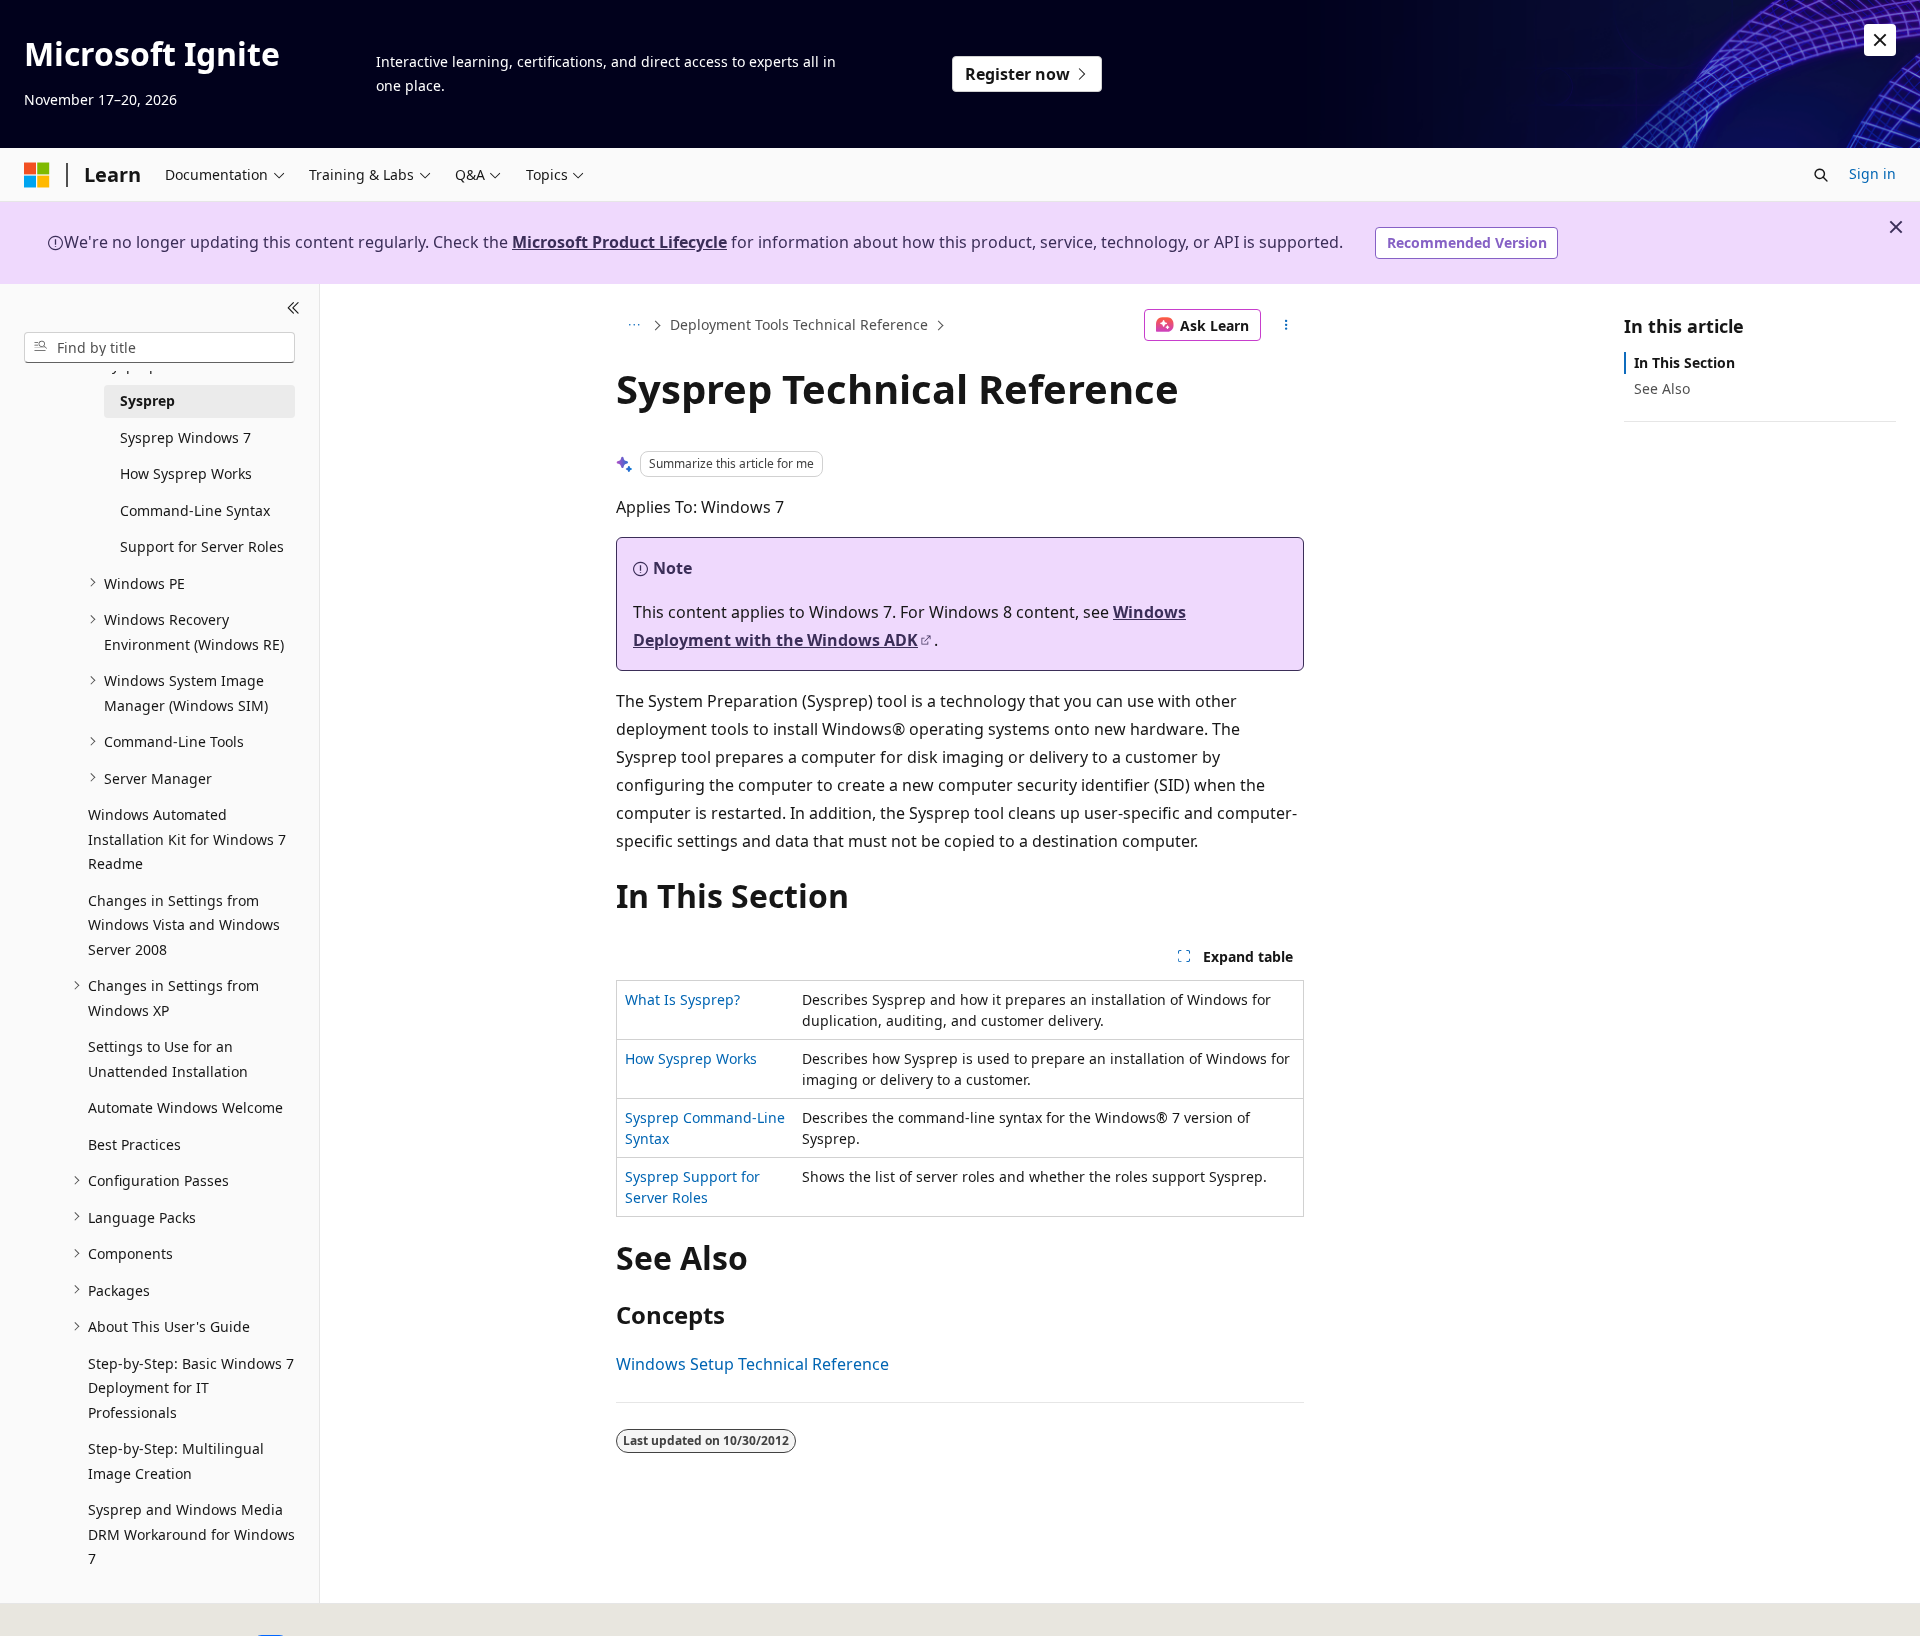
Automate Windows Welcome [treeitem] (185, 1107)
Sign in (1872, 173)
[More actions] (1286, 325)
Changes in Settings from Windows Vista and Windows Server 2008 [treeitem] (184, 924)
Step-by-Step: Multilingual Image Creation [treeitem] (176, 1461)
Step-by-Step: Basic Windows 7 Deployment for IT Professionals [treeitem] (191, 1387)
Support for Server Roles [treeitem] (202, 546)
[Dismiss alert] (1880, 40)
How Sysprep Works (691, 1058)
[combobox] (159, 347)
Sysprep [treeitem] (147, 400)
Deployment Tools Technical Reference (799, 324)
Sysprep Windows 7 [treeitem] (185, 436)
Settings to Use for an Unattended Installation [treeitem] (168, 1059)
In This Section (1684, 362)
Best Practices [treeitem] (134, 1143)
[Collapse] (293, 308)
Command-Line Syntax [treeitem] (195, 509)
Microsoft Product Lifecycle (619, 242)
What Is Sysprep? (682, 999)
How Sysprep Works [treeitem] (186, 473)
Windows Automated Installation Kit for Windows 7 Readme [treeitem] (187, 839)
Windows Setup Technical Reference (752, 1364)
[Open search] (1821, 175)
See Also (1662, 388)
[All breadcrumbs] (633, 325)
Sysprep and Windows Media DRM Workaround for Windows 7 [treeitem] (191, 1534)
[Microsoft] (37, 175)
